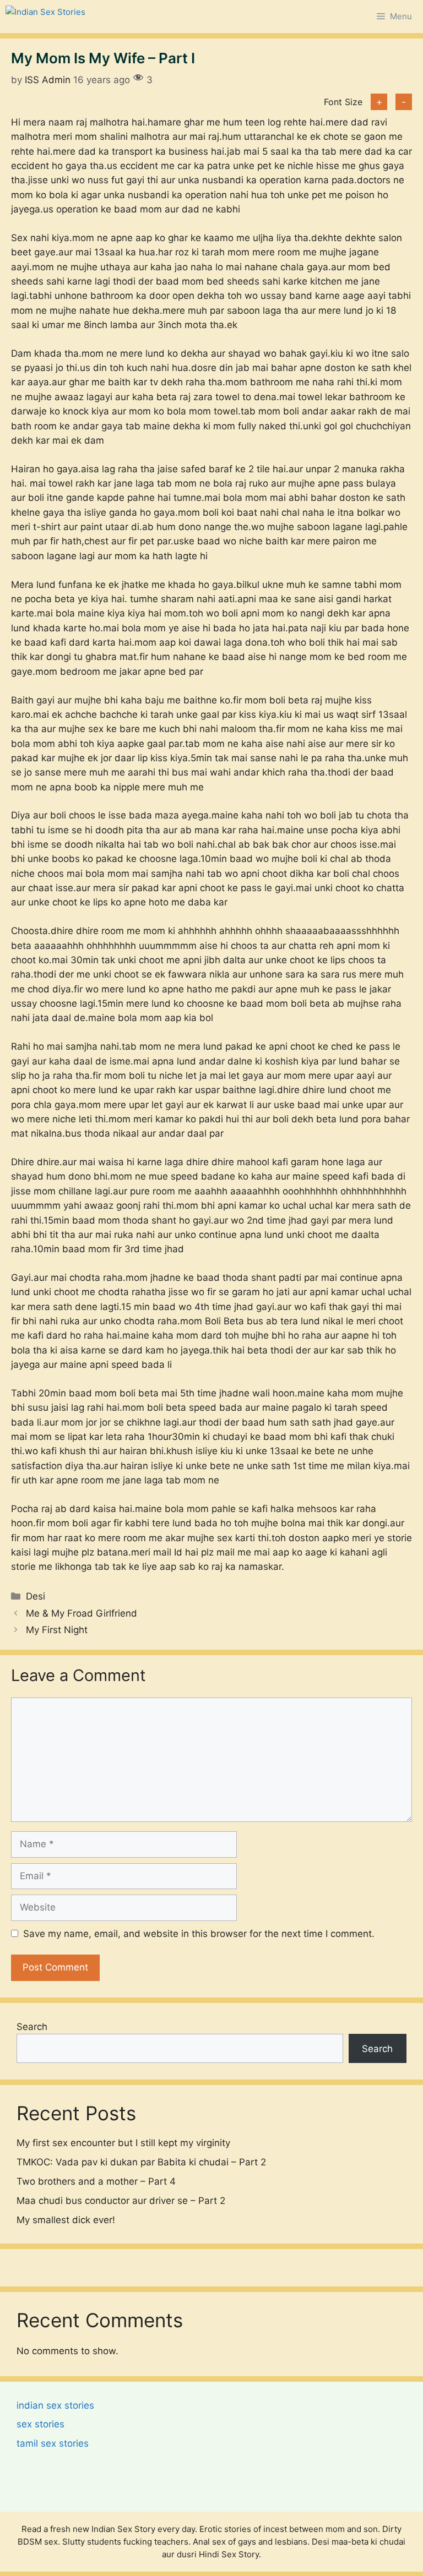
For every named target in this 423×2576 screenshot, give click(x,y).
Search (32, 2027)
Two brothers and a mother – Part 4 (96, 2181)
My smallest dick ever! (66, 2220)
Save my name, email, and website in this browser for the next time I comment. (199, 1934)
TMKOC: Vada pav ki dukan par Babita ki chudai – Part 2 (141, 2162)
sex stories (40, 2424)
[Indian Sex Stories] (45, 17)
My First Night (57, 1630)
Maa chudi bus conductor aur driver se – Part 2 (121, 2201)
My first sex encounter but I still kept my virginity (123, 2143)
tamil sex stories (53, 2443)
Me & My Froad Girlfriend (82, 1613)
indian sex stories (55, 2405)
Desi (36, 1596)
